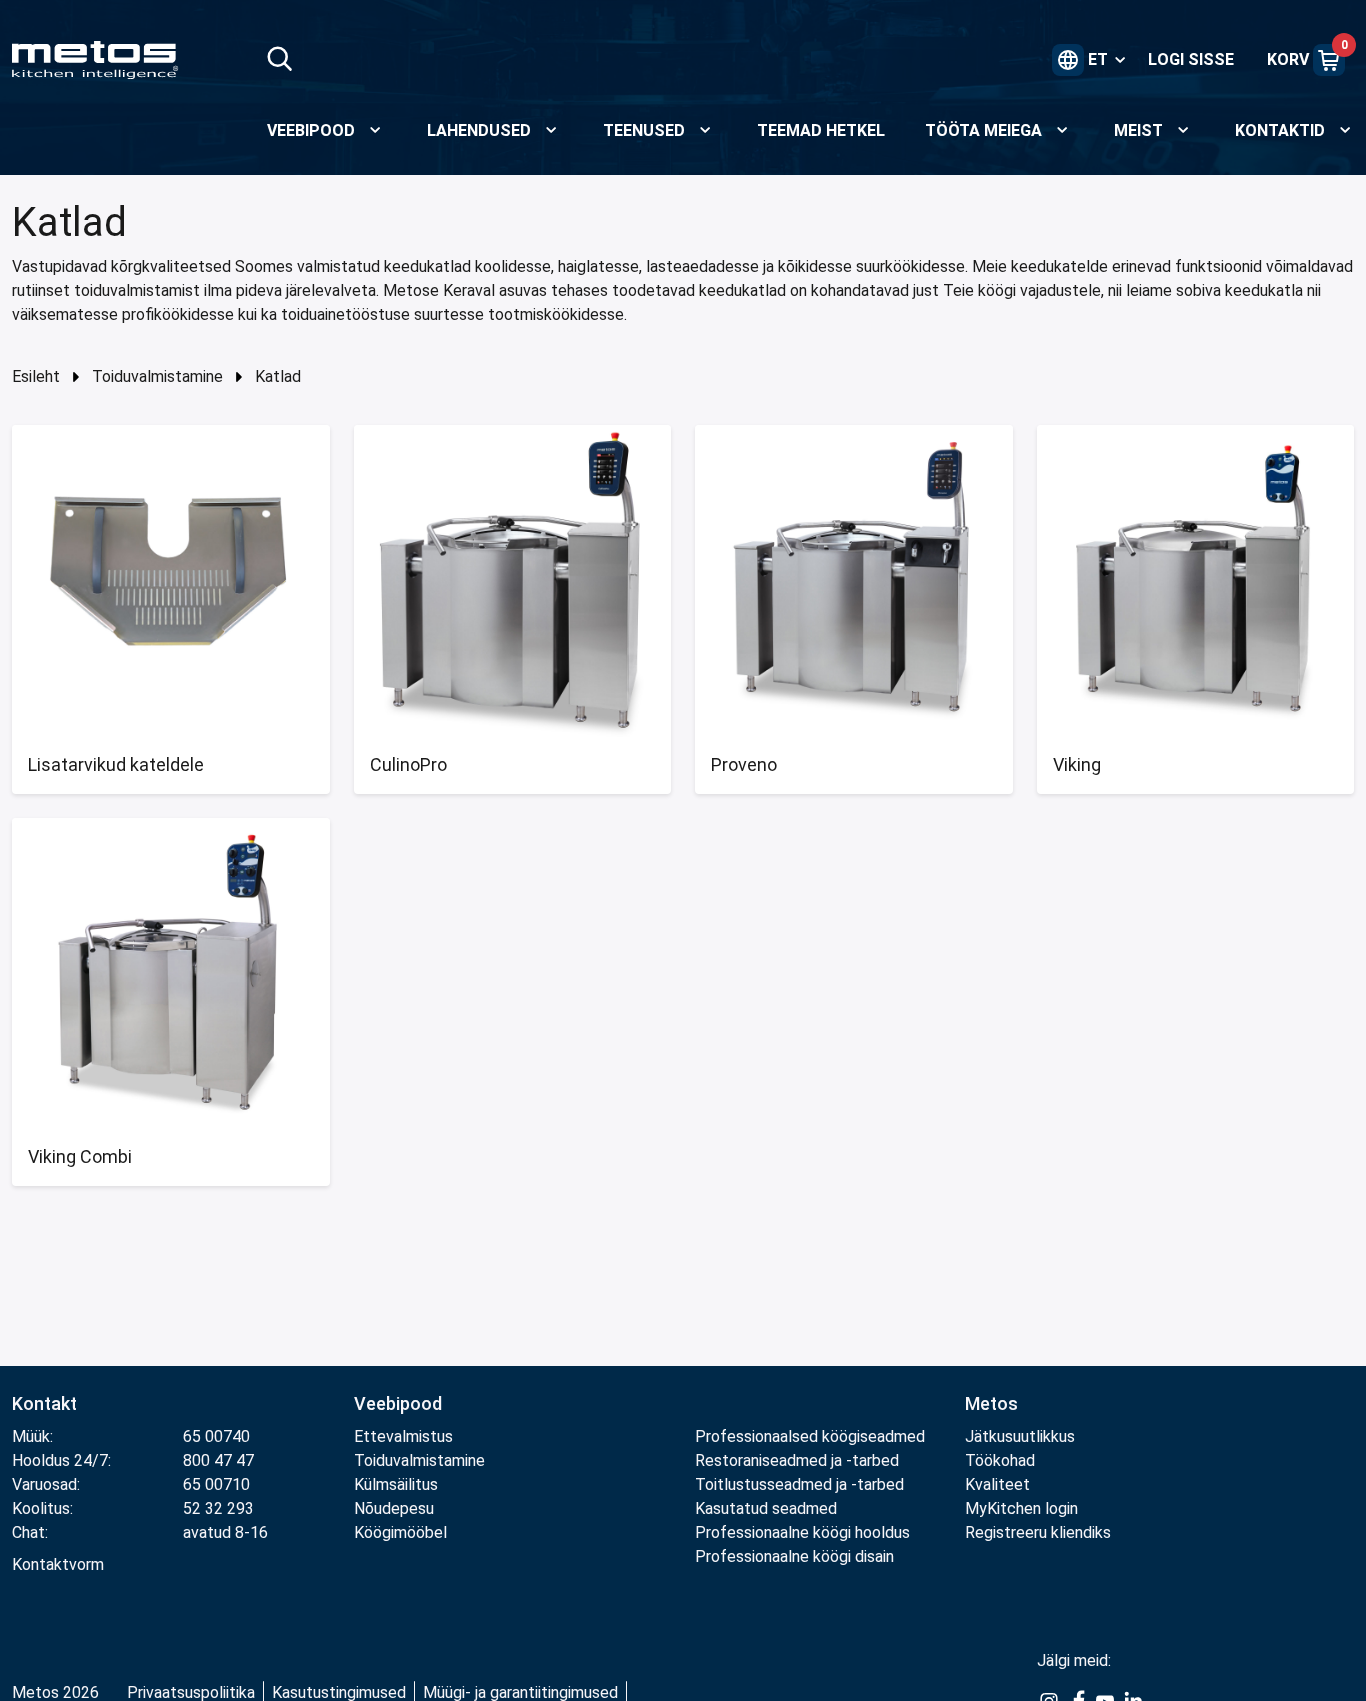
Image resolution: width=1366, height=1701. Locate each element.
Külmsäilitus (396, 1484)
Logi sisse (1191, 59)
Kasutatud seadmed (766, 1508)
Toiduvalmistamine (157, 376)
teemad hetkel (821, 130)
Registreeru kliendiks (1038, 1532)
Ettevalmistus (403, 1436)
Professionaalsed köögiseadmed (810, 1436)
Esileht (36, 376)
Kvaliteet (997, 1484)
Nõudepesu (394, 1508)
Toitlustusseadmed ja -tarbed (799, 1484)
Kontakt (44, 1403)
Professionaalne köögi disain (794, 1556)
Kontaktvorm (58, 1564)
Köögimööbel (400, 1532)
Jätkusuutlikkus (1020, 1436)
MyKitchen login (1021, 1508)
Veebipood (398, 1403)
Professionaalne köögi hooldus (802, 1532)
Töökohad (1000, 1460)
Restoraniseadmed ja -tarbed (797, 1460)
